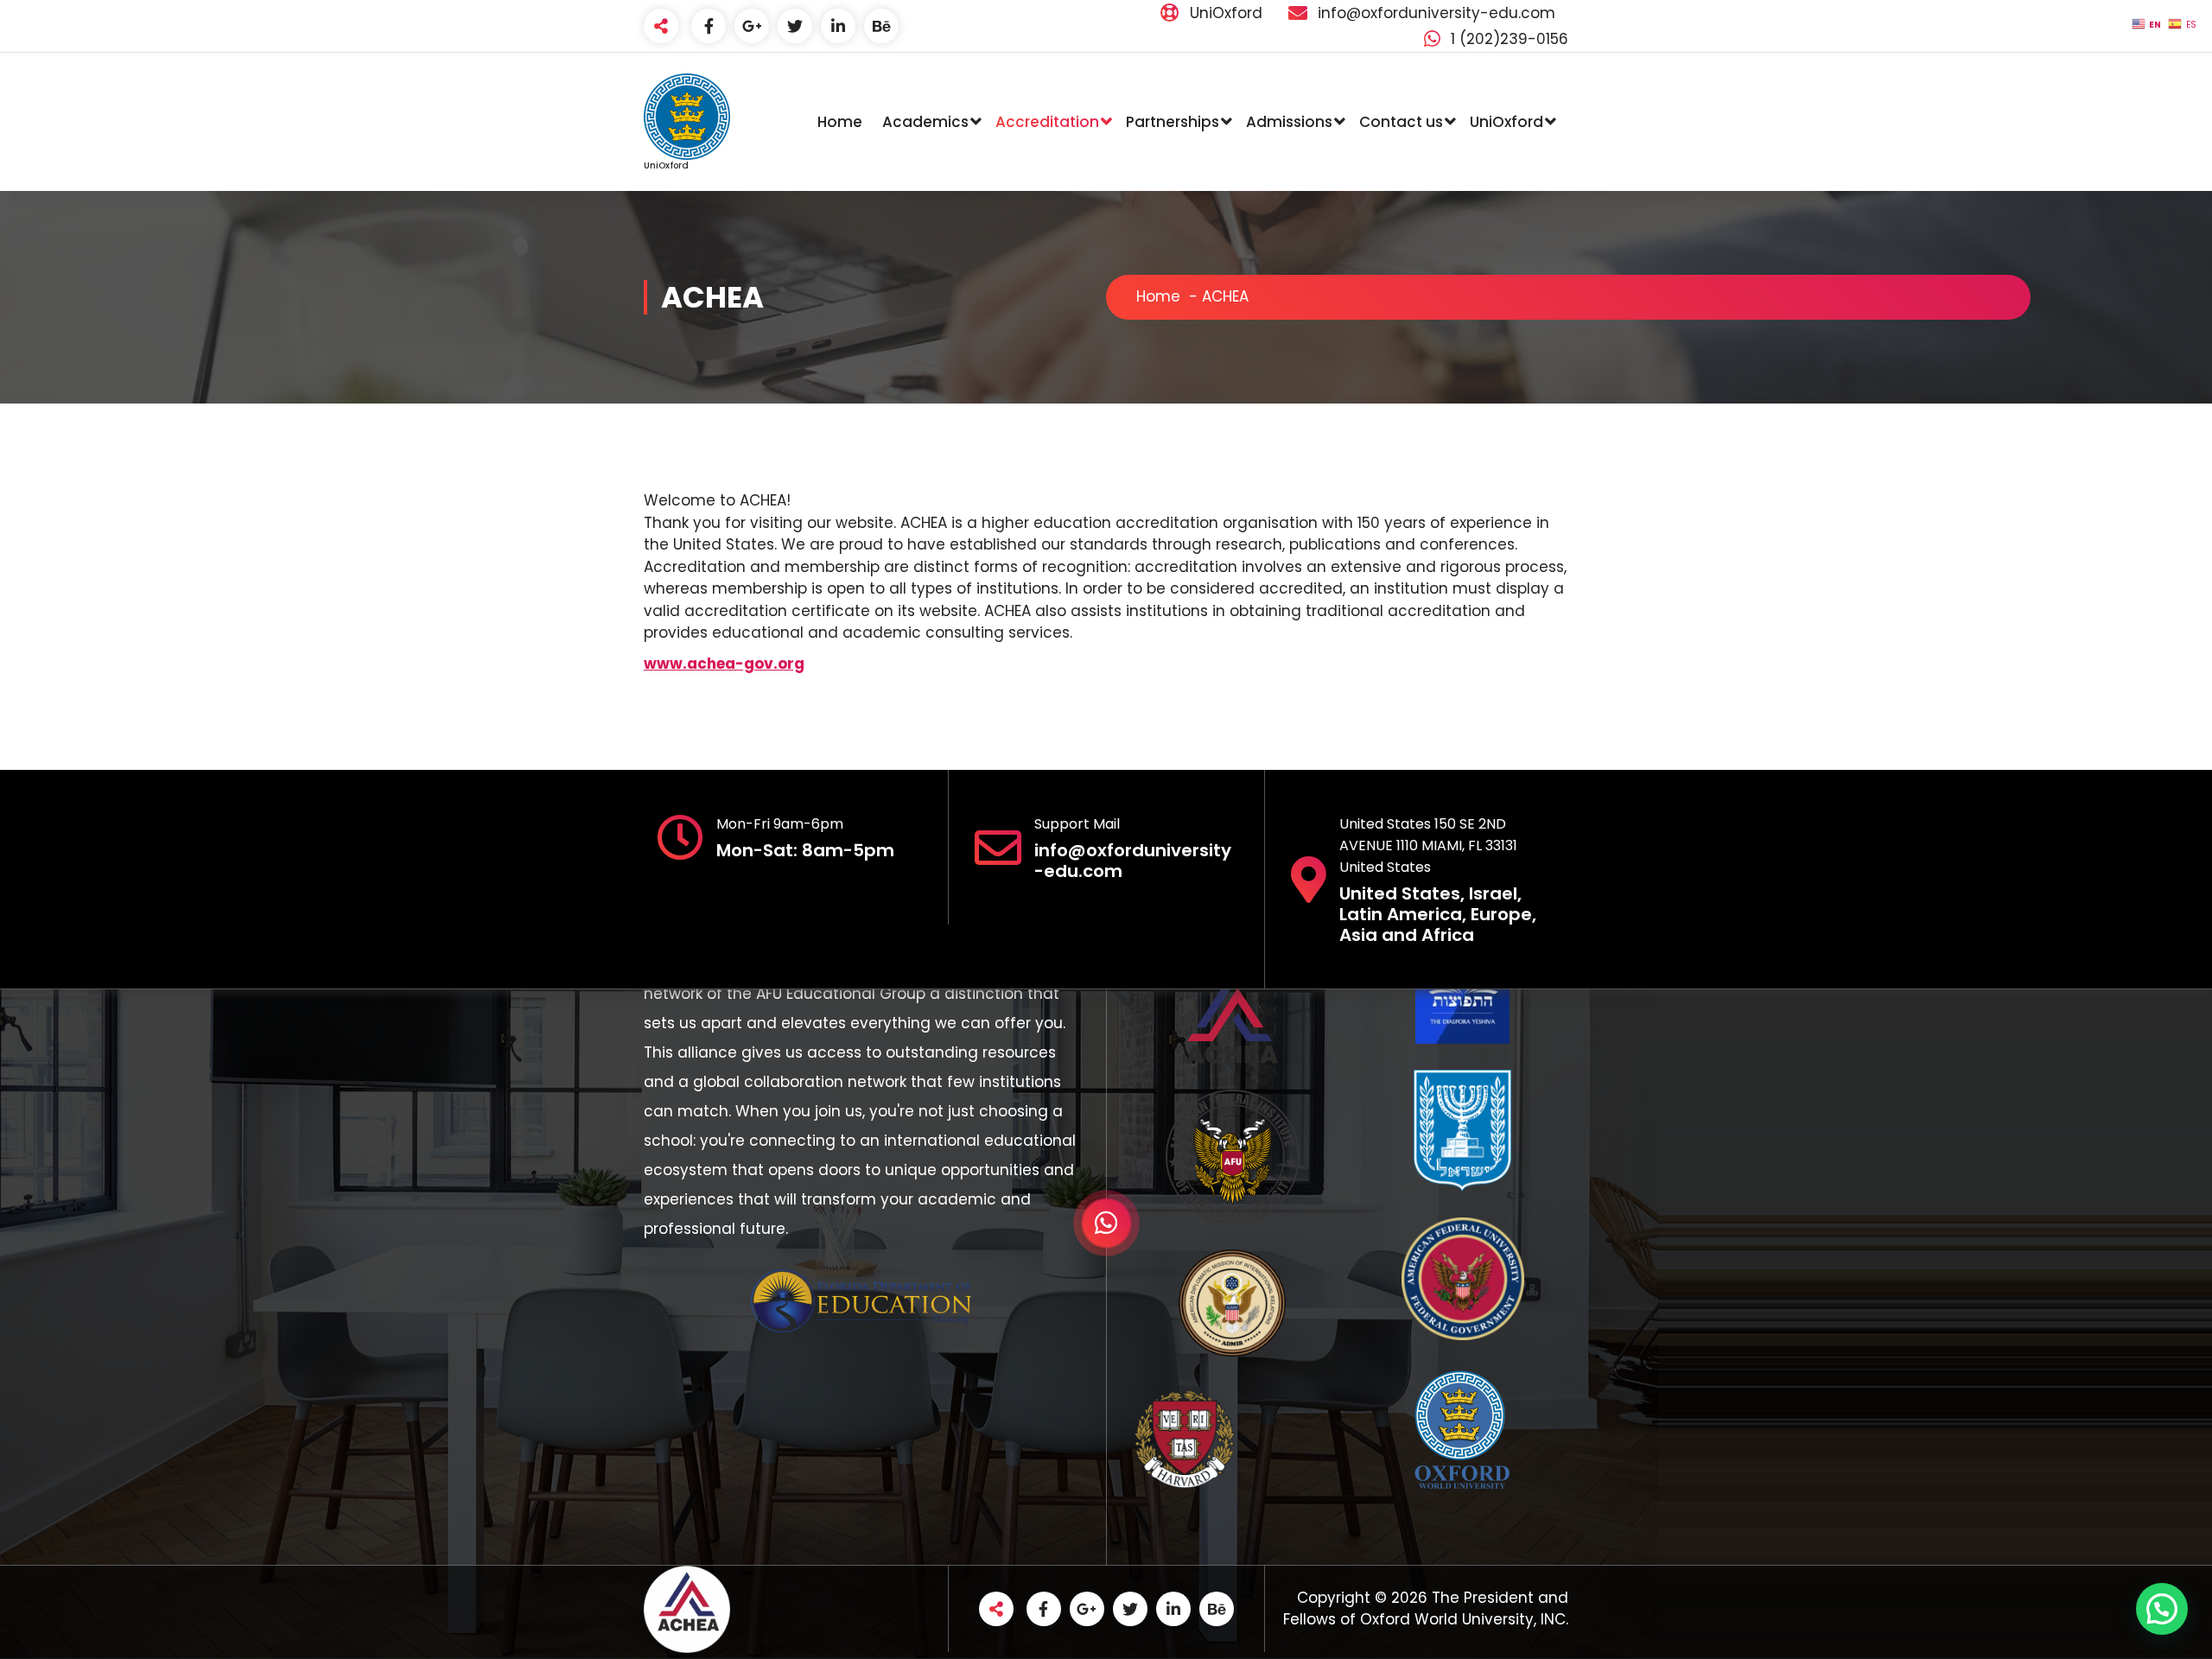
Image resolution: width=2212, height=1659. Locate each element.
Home (840, 122)
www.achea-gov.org (724, 664)
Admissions (1289, 122)
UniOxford (1506, 122)
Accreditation (1047, 122)
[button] (2162, 1609)
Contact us (1401, 122)
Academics (925, 122)
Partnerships (1173, 122)
